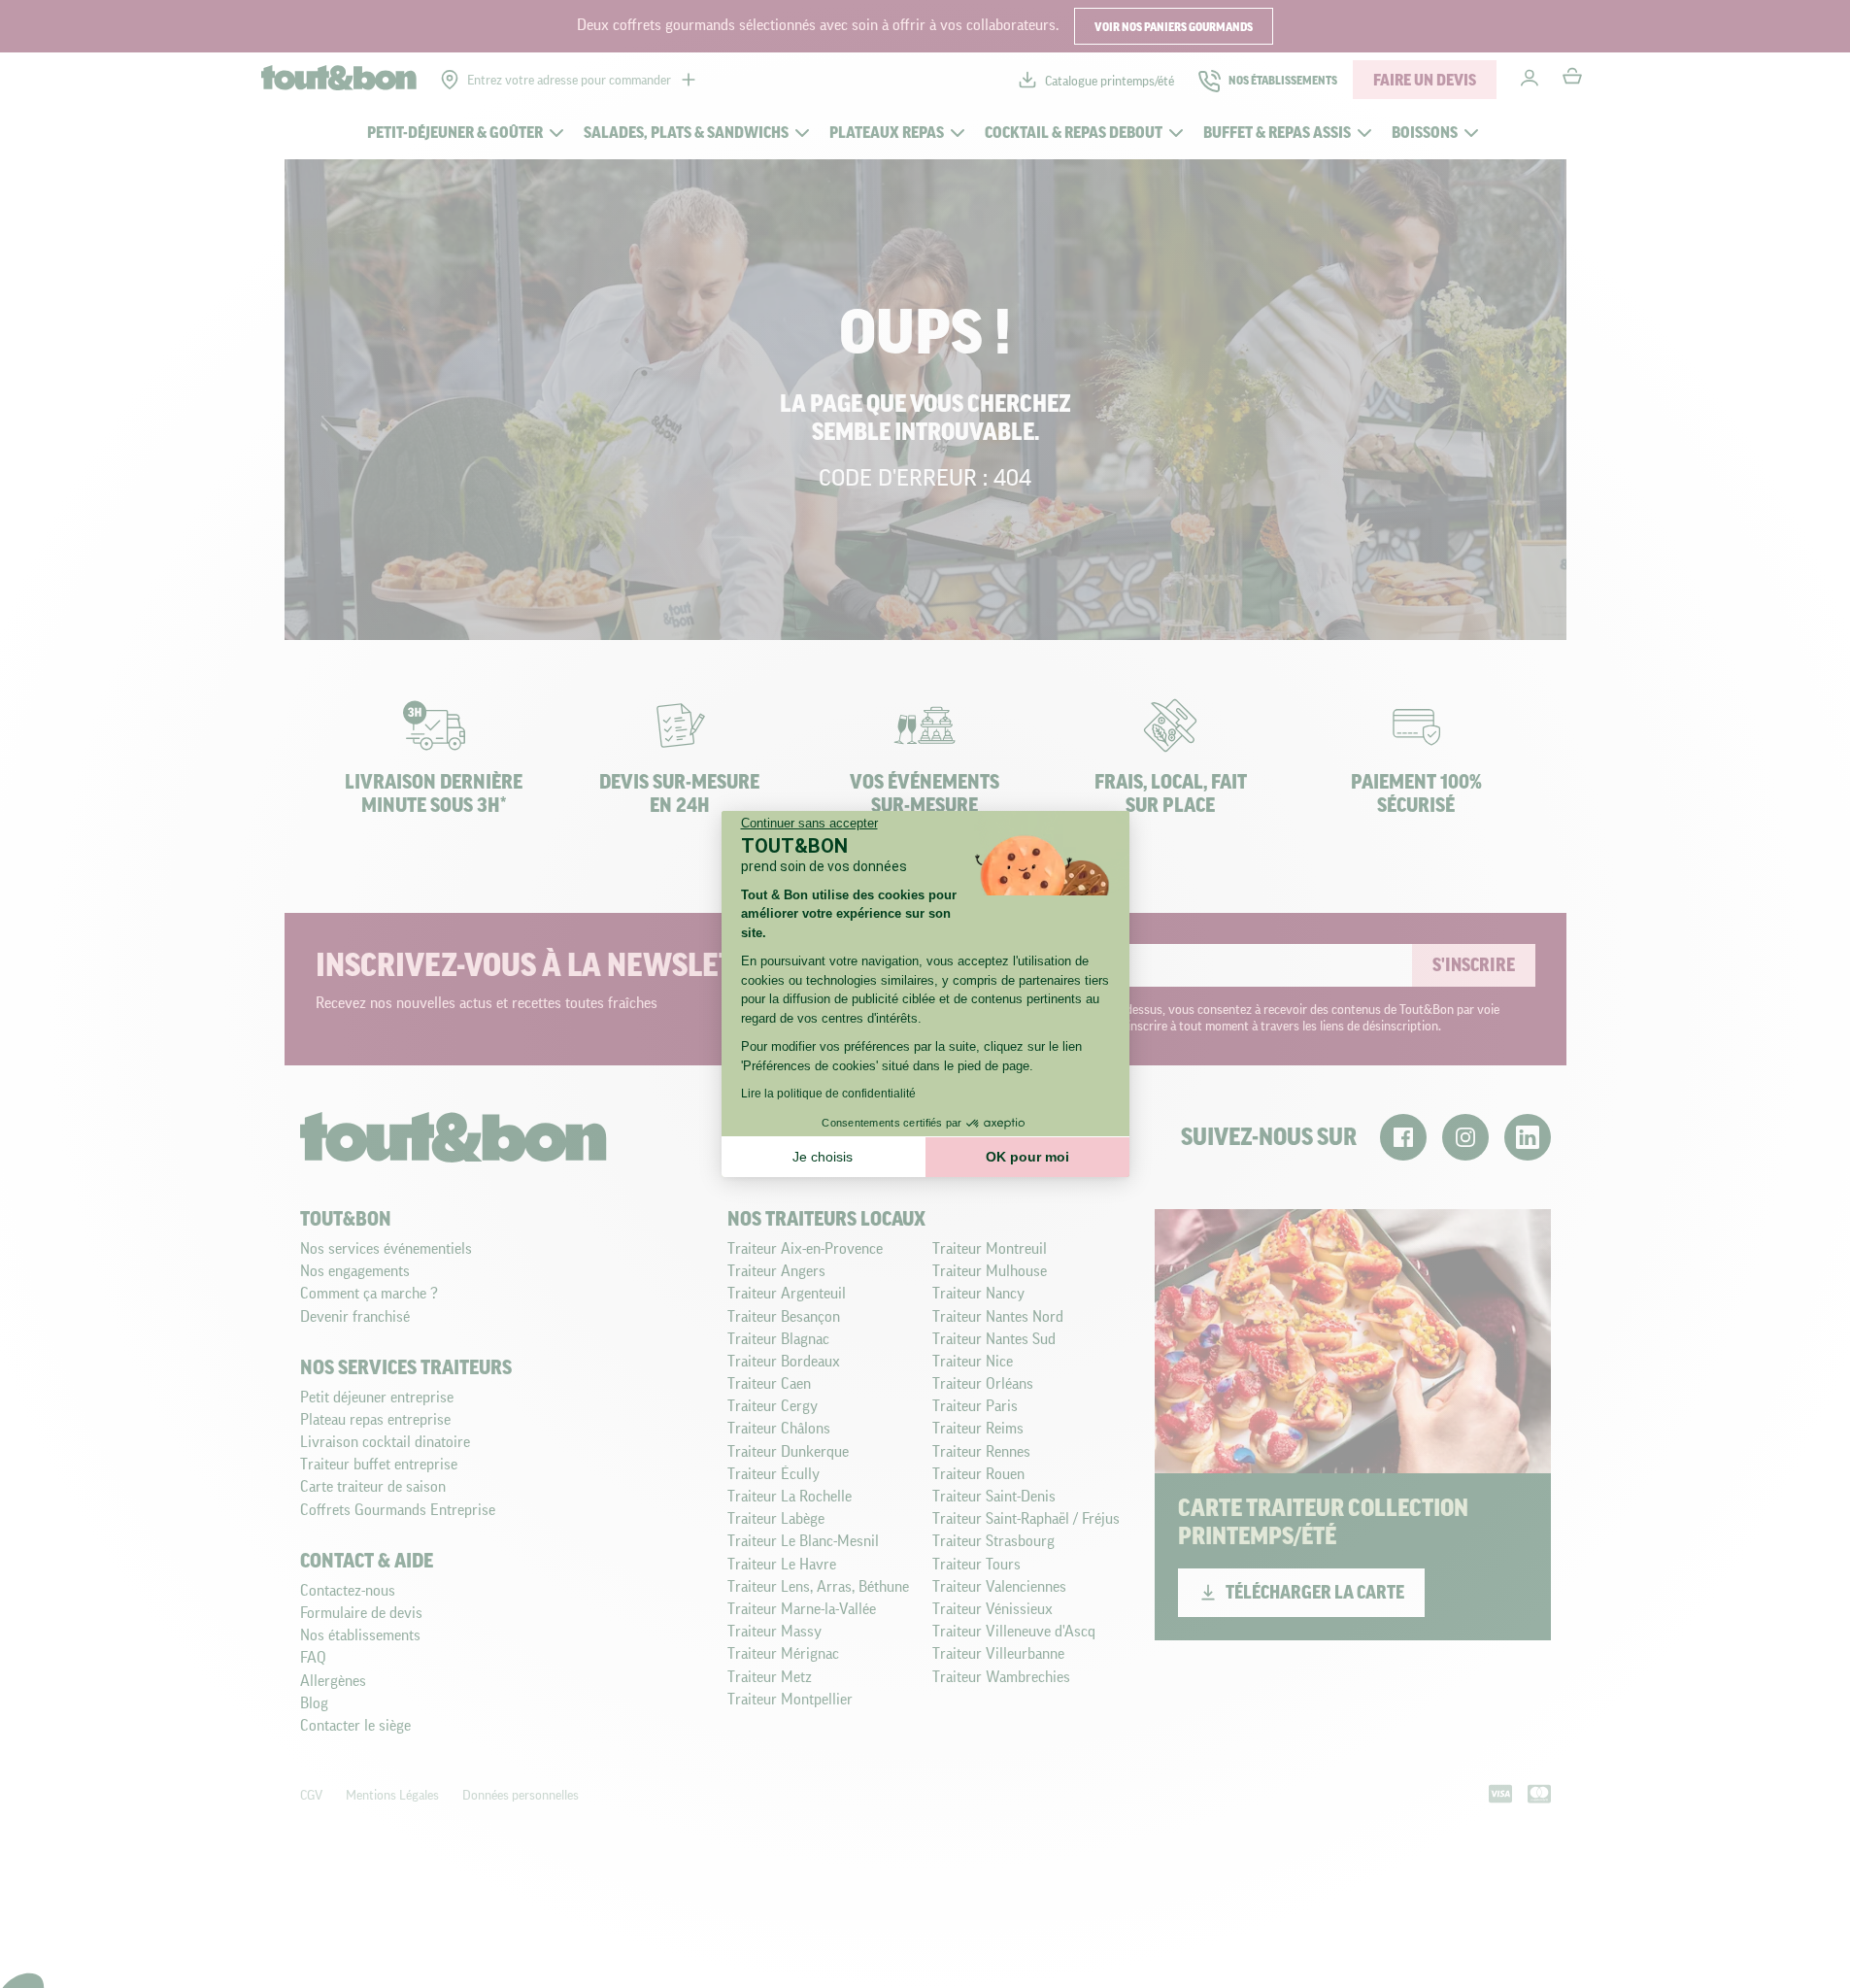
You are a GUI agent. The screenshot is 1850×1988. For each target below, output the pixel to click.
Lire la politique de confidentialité (828, 1094)
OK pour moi (1027, 1157)
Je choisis (823, 1157)
